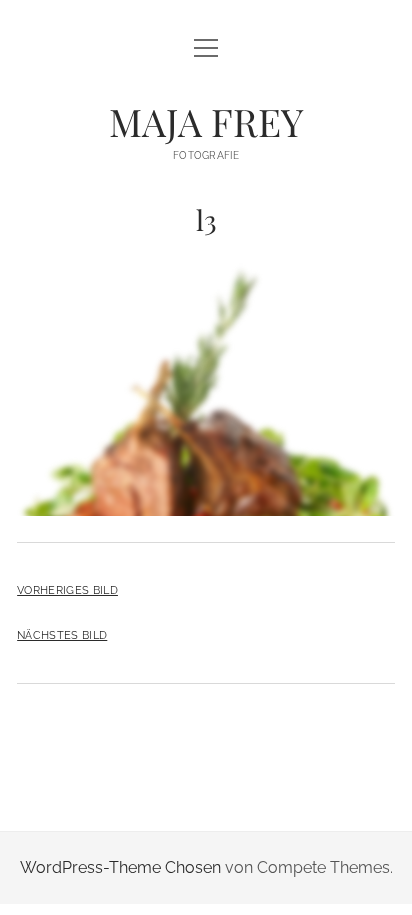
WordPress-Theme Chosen (120, 867)
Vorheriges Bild (67, 590)
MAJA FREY (206, 121)
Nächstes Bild (62, 635)
